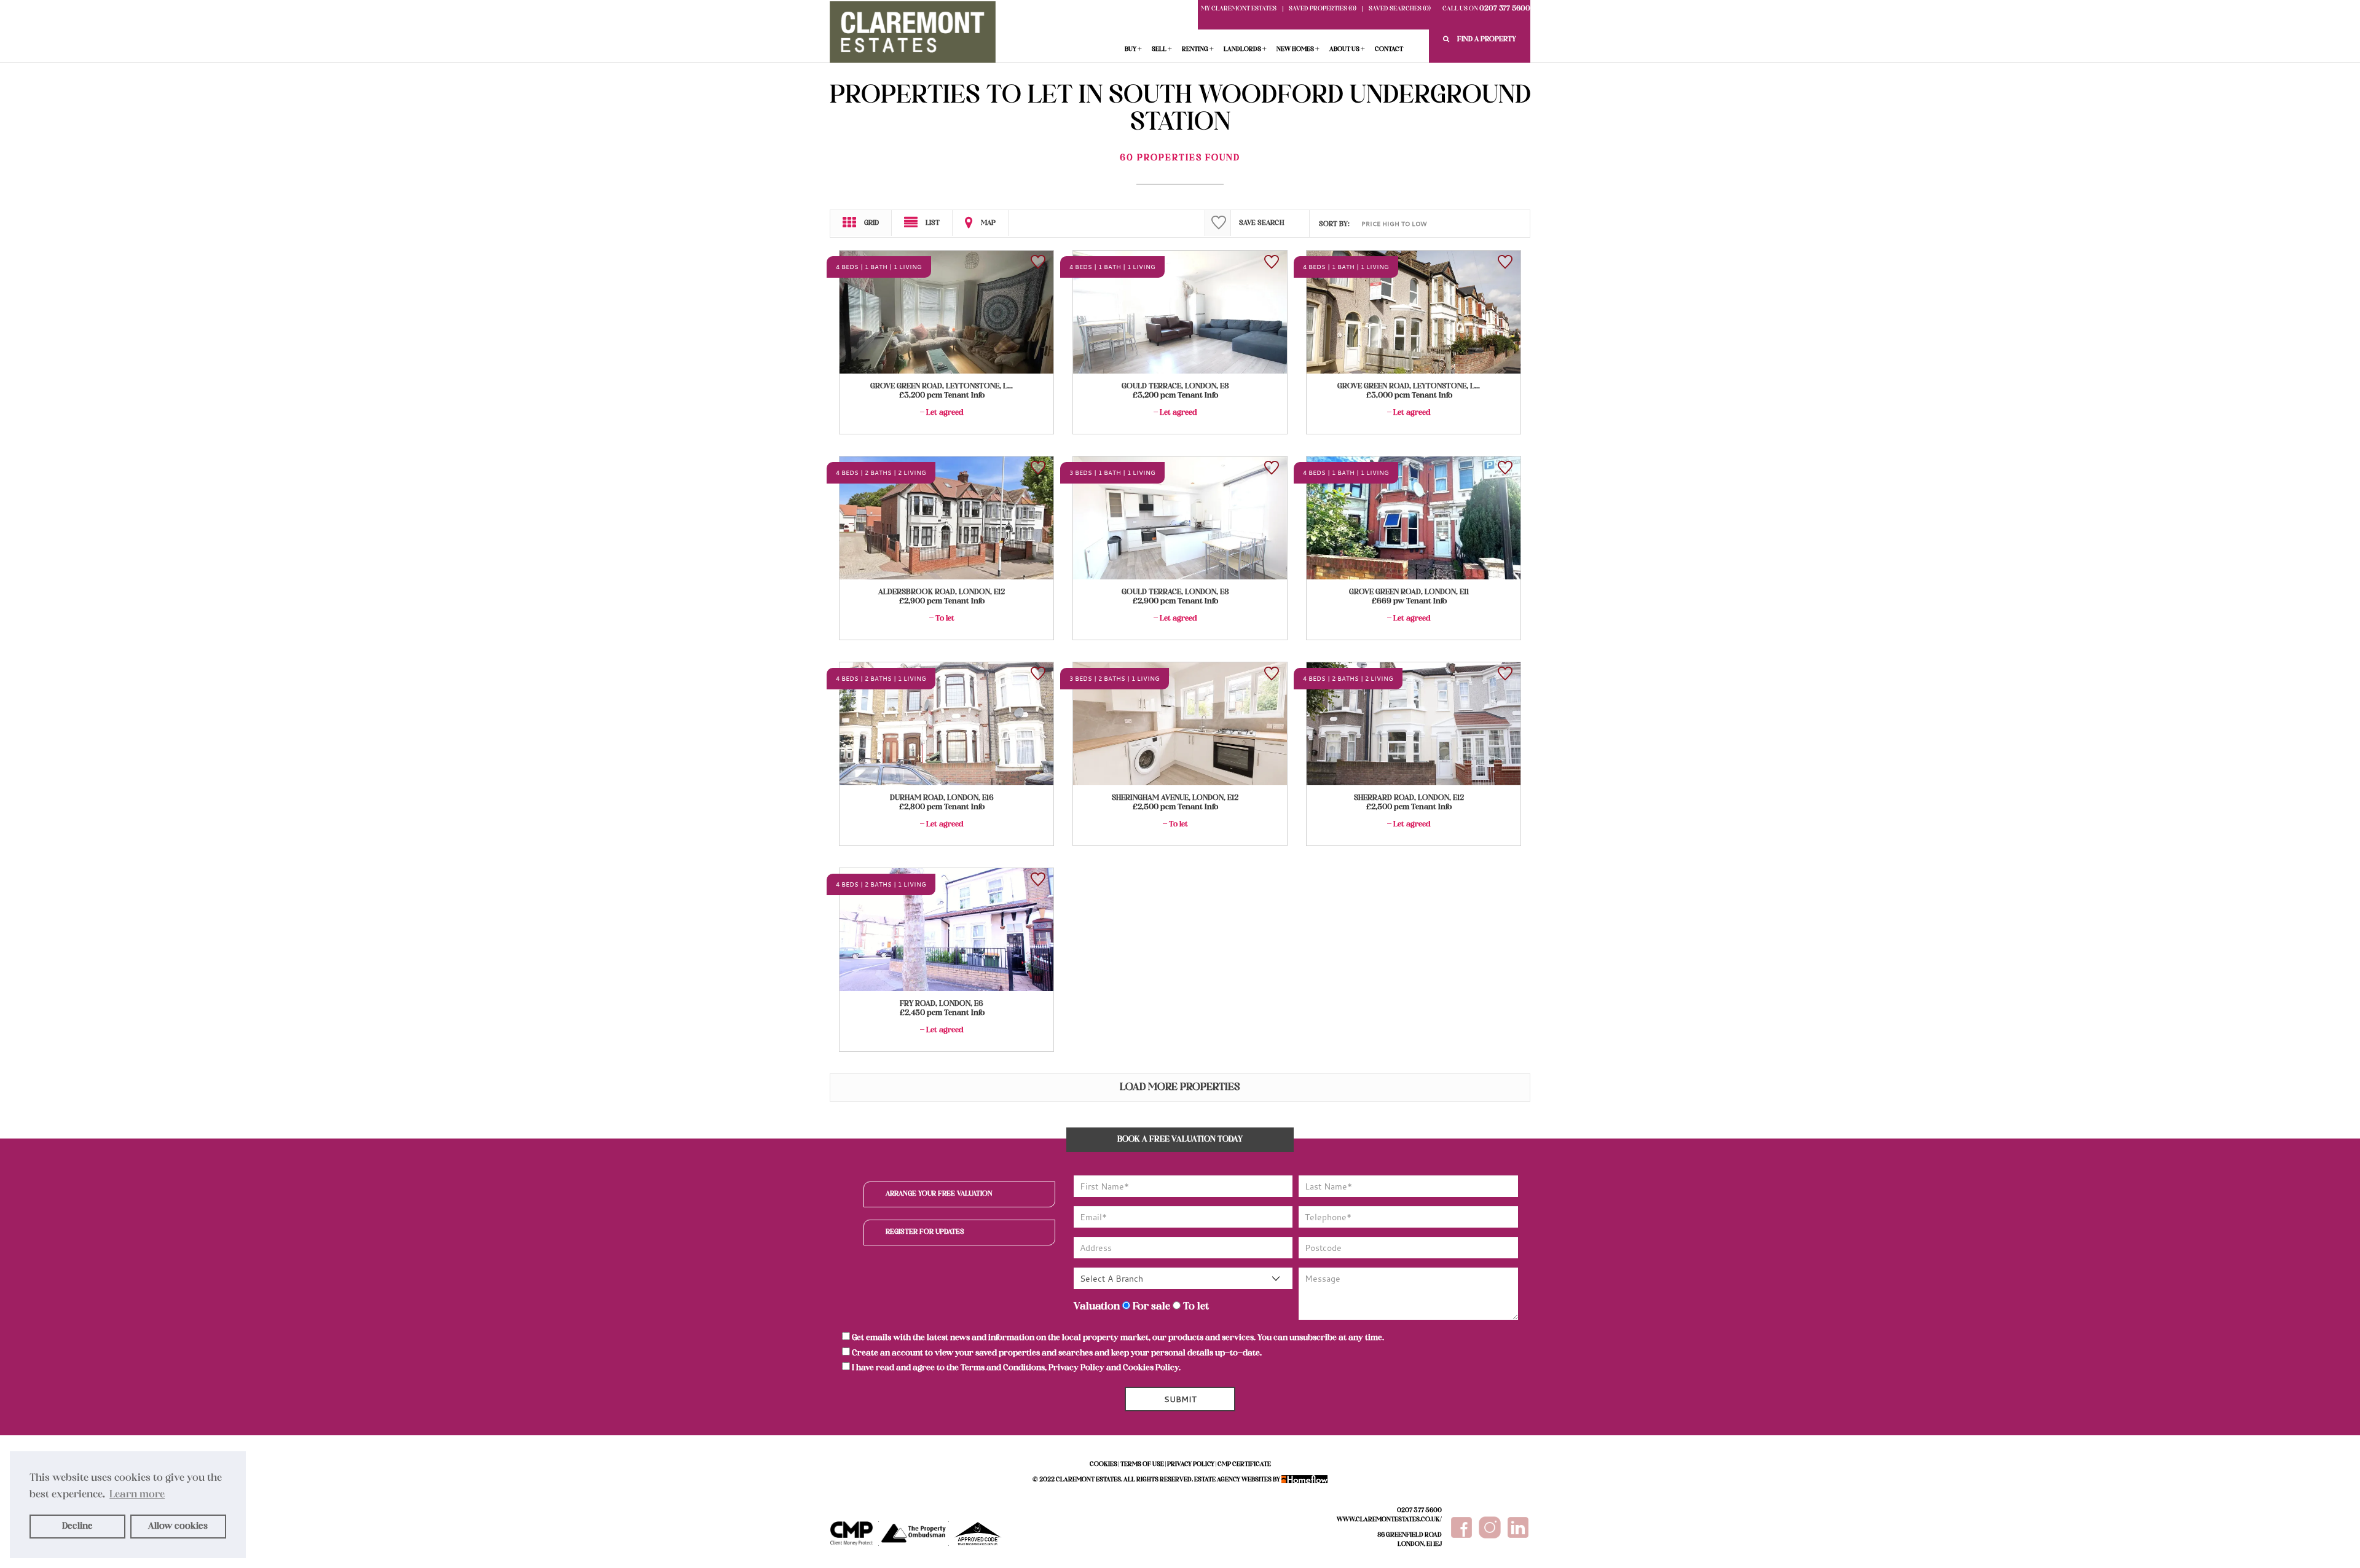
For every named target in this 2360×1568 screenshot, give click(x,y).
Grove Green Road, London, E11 (1409, 592)
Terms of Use (1142, 1464)
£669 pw (1409, 602)
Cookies (1103, 1464)
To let (1195, 1307)
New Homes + (1298, 49)
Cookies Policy (1151, 1368)
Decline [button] (77, 1526)
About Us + (1347, 49)
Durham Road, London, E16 (942, 798)
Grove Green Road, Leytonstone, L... (942, 386)
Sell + (1162, 49)
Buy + (1133, 49)
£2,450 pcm (942, 1013)
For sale (1150, 1307)
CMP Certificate (1244, 1464)
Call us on (1486, 9)
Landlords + (1245, 49)
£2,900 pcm (942, 602)
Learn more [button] (137, 1495)
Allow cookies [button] (178, 1526)
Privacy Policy (1076, 1368)
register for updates (925, 1232)
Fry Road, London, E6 (942, 1004)
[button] (1480, 40)
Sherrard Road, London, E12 (1409, 798)
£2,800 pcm (942, 807)
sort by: (1334, 224)
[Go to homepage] (913, 35)
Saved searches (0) (1400, 9)
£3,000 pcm (1409, 396)
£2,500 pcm (1175, 807)
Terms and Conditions (1003, 1368)
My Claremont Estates (1239, 9)
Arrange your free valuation (939, 1194)
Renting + (1198, 49)
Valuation (1097, 1307)
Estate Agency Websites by (1237, 1480)
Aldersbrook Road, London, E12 (942, 592)
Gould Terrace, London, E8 (1175, 386)
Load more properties (1180, 1088)
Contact (1389, 49)
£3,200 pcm (942, 396)
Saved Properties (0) (1323, 9)
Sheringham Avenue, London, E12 (1175, 798)
